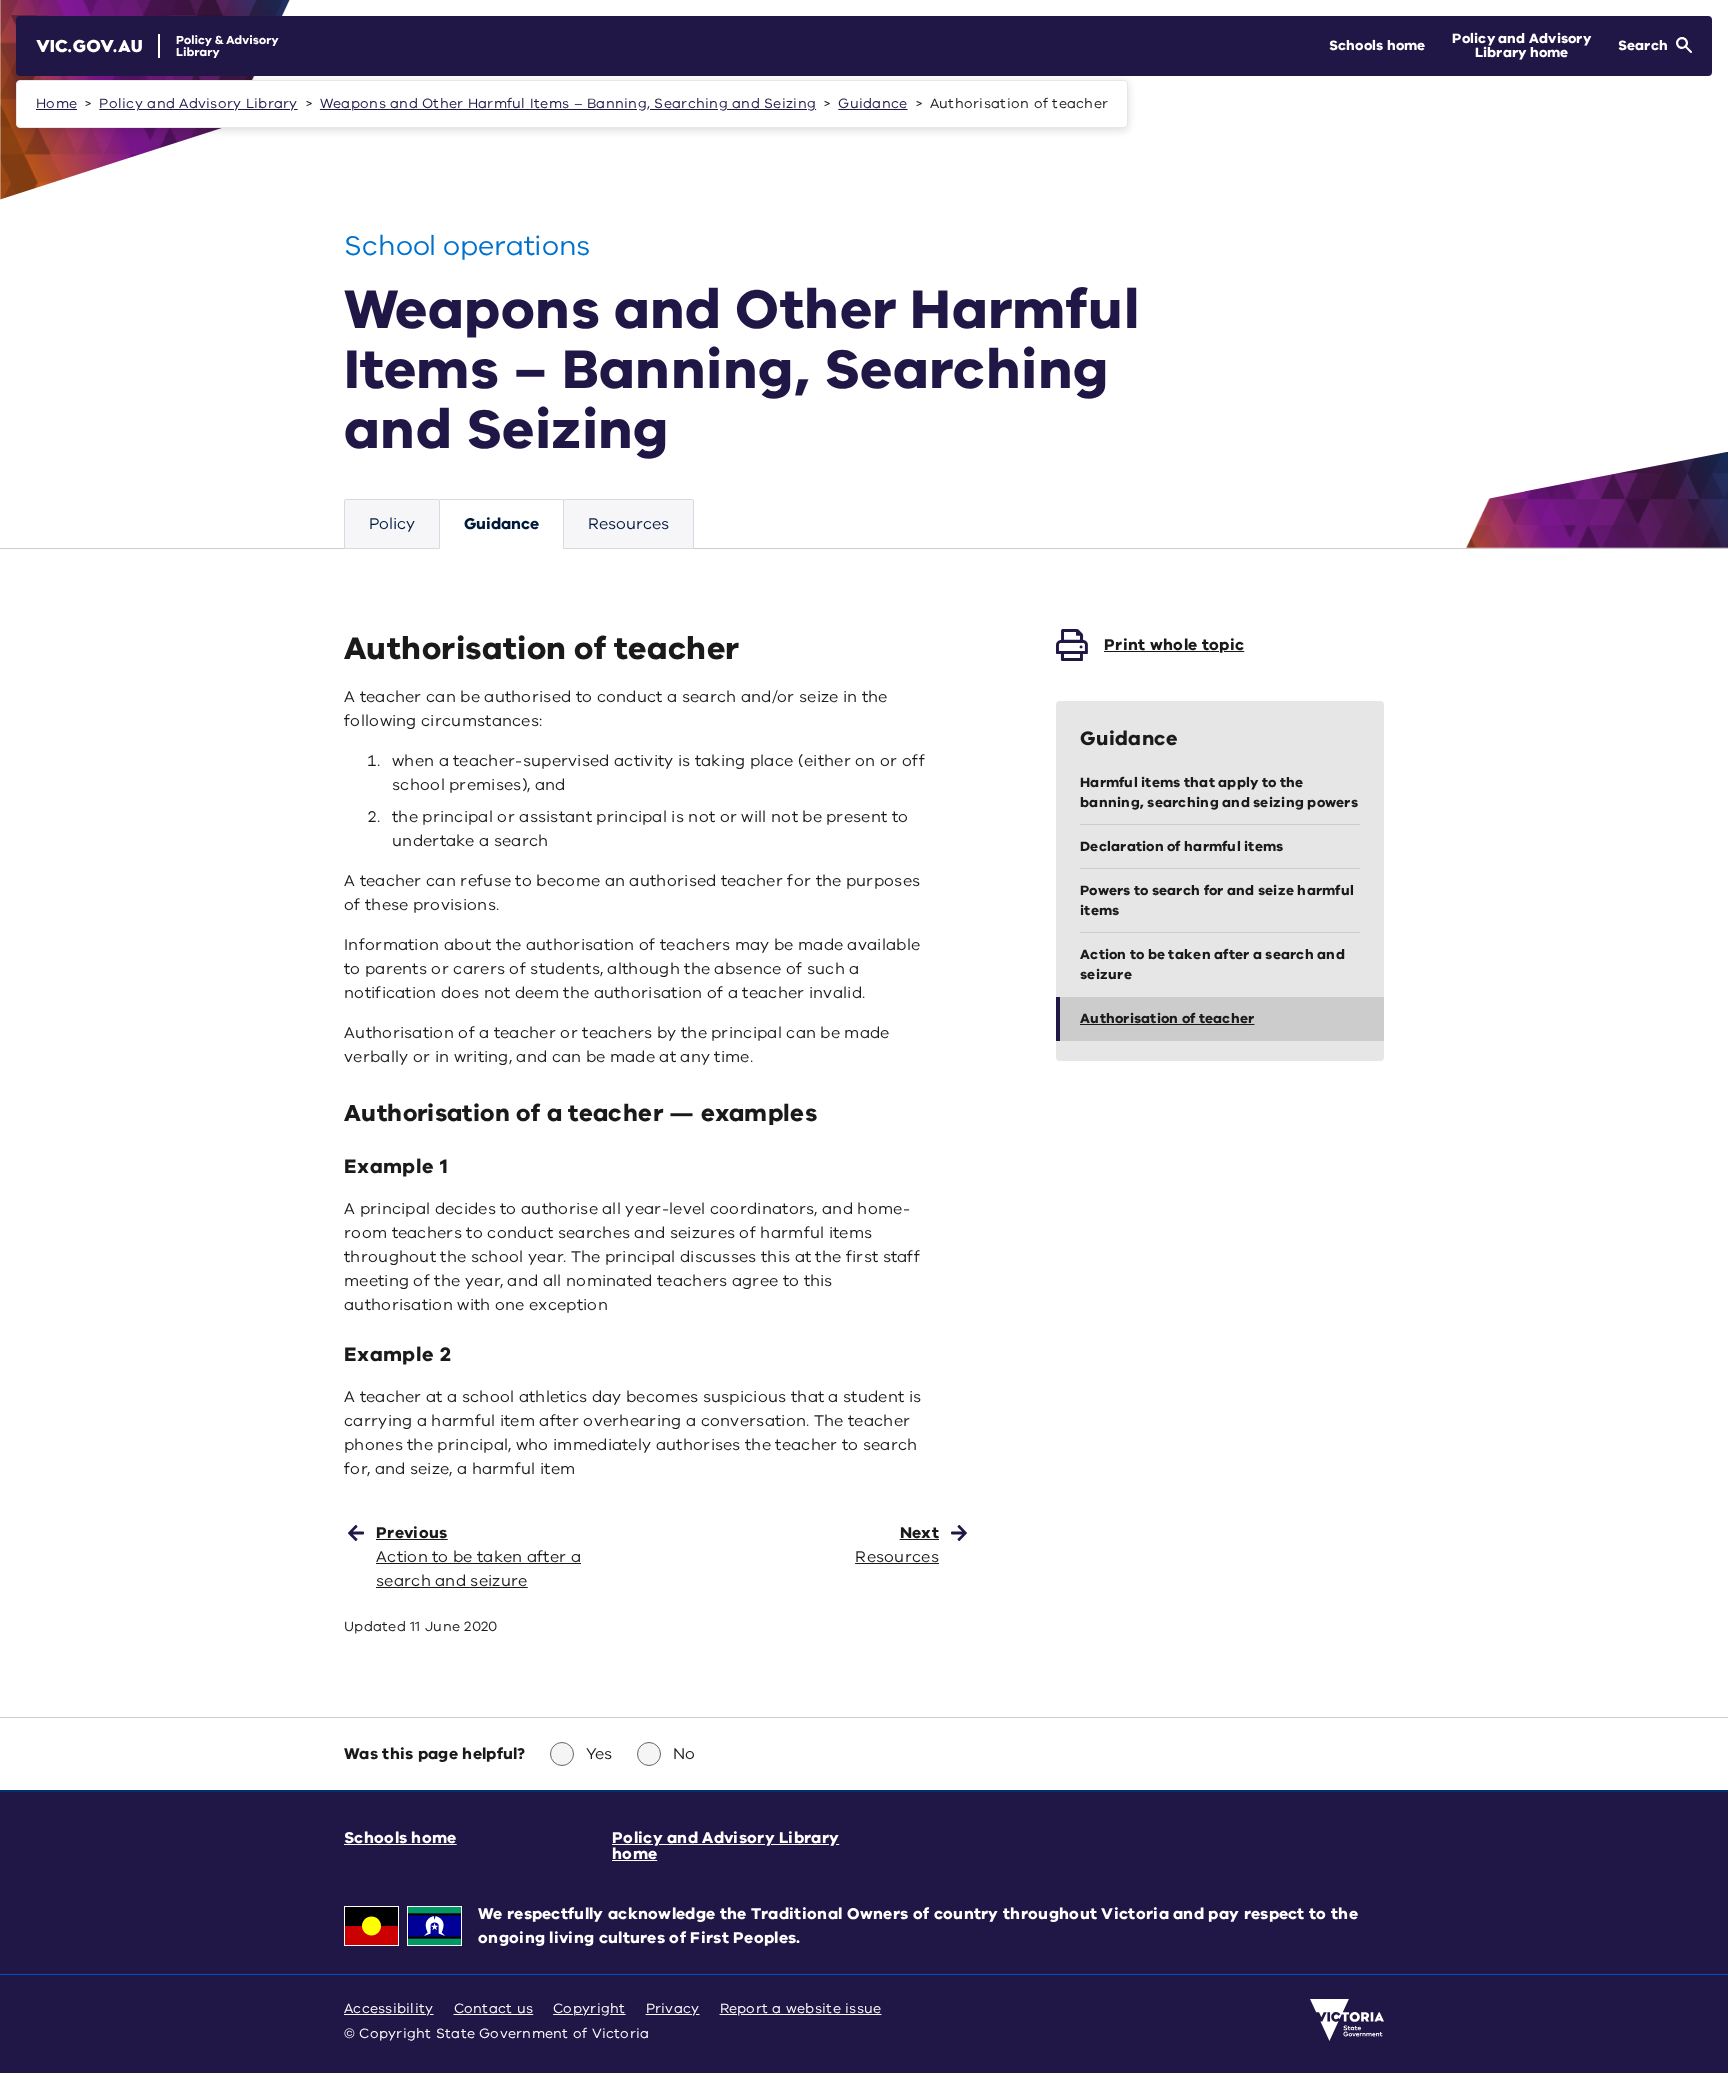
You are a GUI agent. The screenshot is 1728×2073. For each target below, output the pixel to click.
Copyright (589, 2008)
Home (56, 103)
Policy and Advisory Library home (725, 1846)
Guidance (872, 103)
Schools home (400, 1838)
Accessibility (389, 2008)
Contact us (494, 2008)
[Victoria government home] (1347, 2020)
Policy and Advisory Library (198, 103)
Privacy (673, 2008)
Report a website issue (801, 2008)
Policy (392, 524)
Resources (628, 524)
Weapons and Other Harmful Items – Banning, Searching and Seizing (568, 103)
